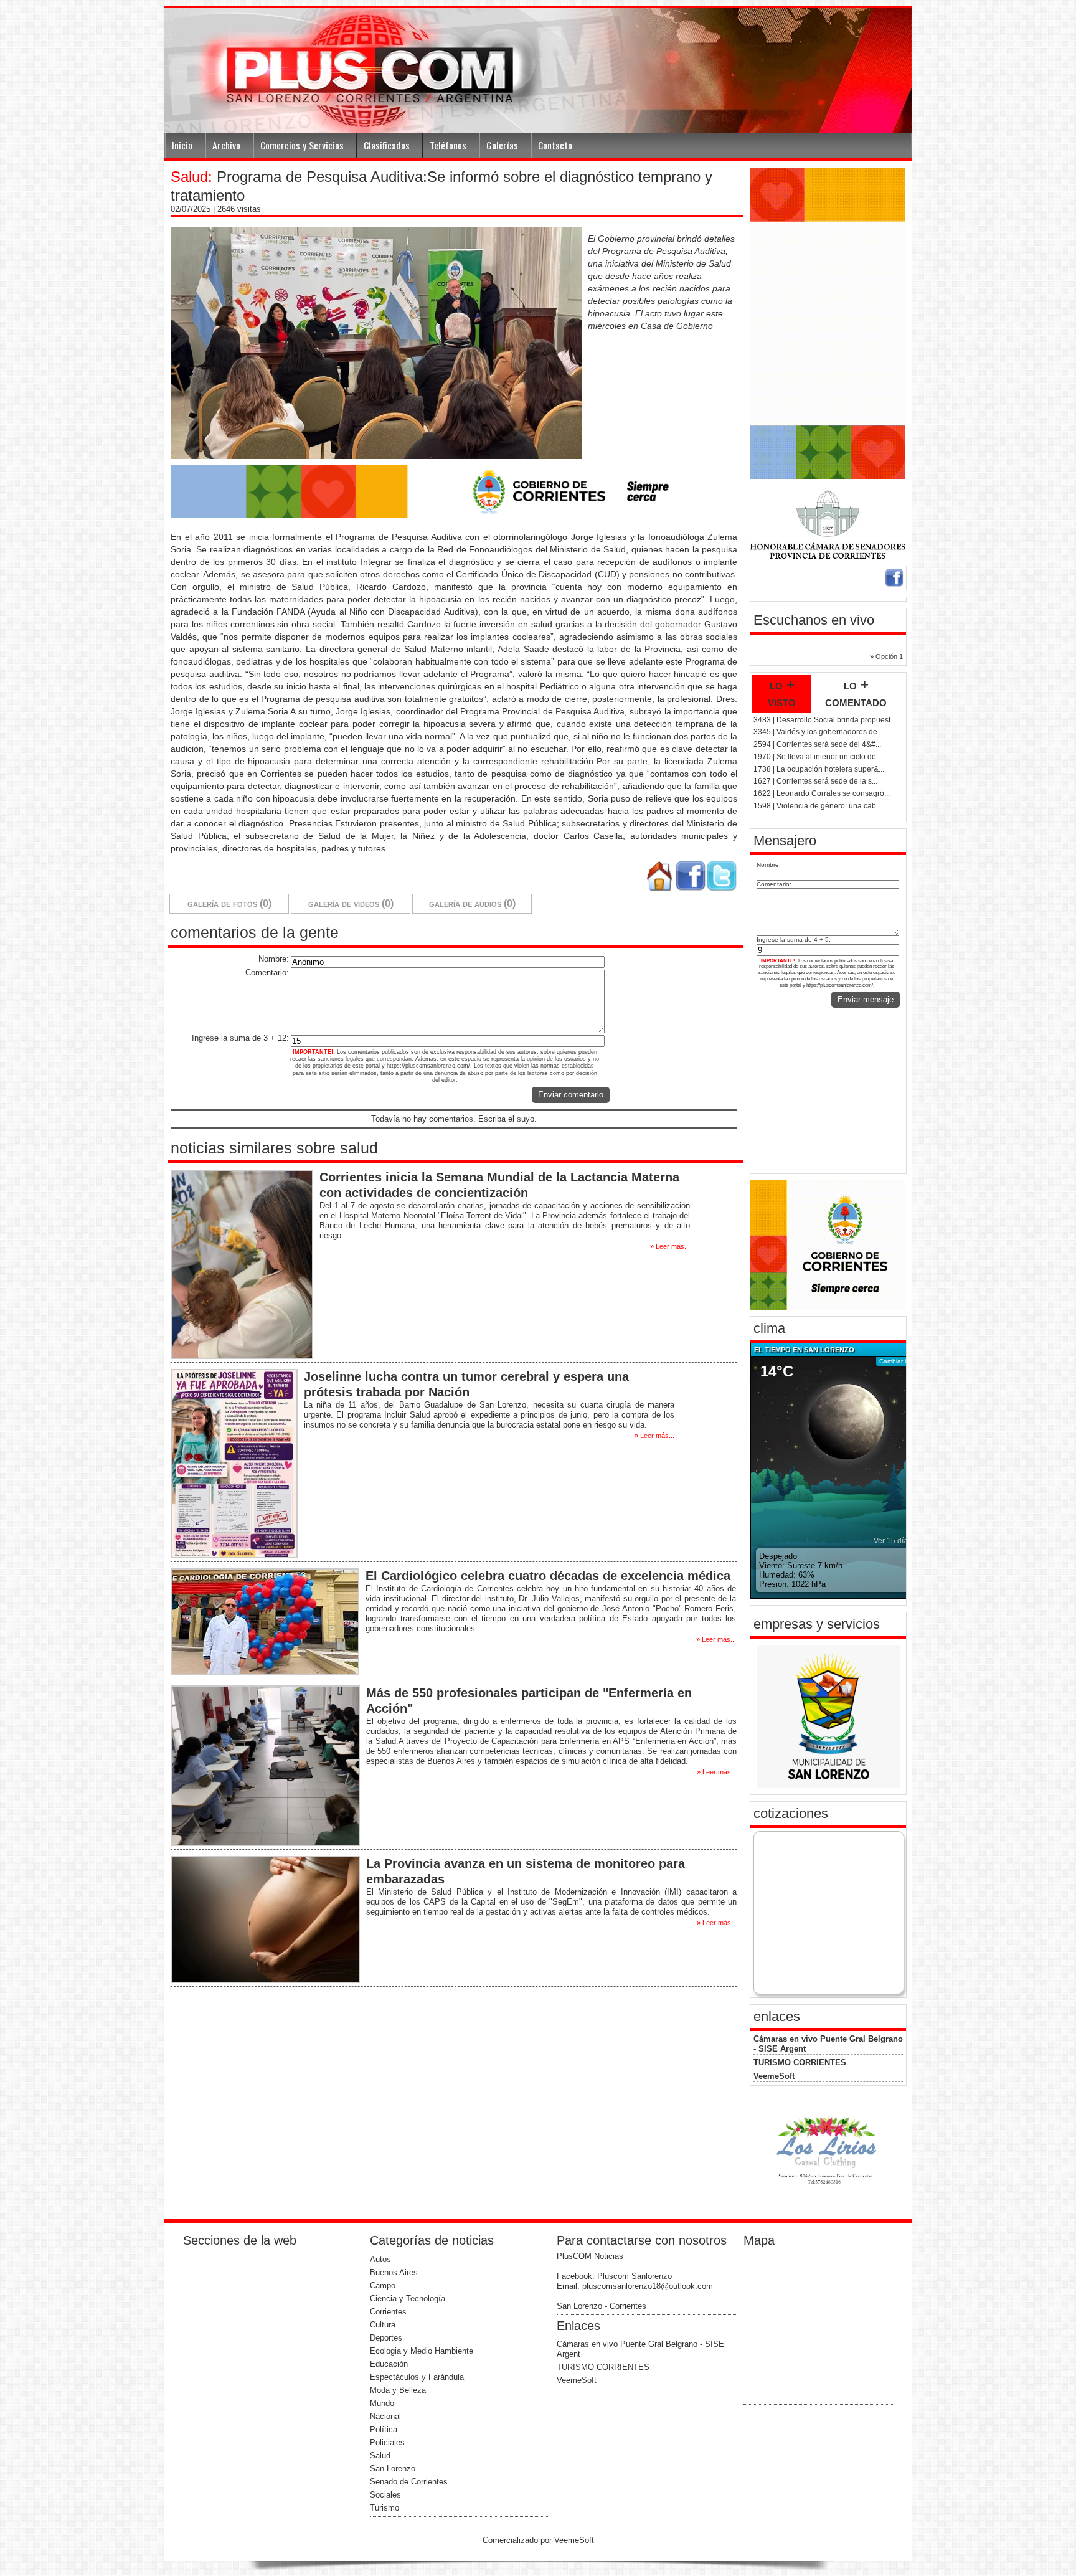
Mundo (382, 2403)
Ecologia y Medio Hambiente (422, 2351)
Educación (389, 2364)
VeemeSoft (774, 2076)
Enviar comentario (571, 1095)
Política (384, 2429)
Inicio (182, 145)
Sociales (385, 2495)
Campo (383, 2285)
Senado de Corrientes (409, 2482)
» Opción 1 (886, 656)
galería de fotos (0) (229, 903)
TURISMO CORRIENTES (800, 2062)
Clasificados (387, 145)
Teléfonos (448, 145)
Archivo (226, 145)
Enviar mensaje (866, 999)
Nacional (385, 2416)
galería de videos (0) (351, 903)
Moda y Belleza (398, 2390)
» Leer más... (670, 1246)
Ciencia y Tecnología (408, 2299)
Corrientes (388, 2312)
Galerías (502, 145)
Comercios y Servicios (302, 145)
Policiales (387, 2442)
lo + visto (782, 693)
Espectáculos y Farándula (417, 2377)
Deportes (386, 2338)
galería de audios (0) (472, 903)
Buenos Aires (394, 2272)
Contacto (555, 145)
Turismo (385, 2508)
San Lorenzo (393, 2469)
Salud (380, 2455)
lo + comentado (856, 693)
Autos (380, 2259)
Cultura (383, 2325)
